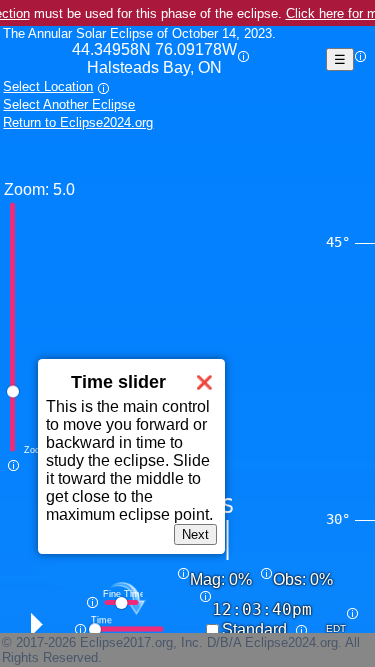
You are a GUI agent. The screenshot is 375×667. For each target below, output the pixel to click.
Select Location (48, 86)
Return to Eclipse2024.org (78, 122)
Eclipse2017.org (126, 642)
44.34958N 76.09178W (154, 58)
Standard (254, 629)
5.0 (64, 189)
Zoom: (26, 189)
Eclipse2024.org (291, 642)
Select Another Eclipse (69, 104)
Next (195, 534)
